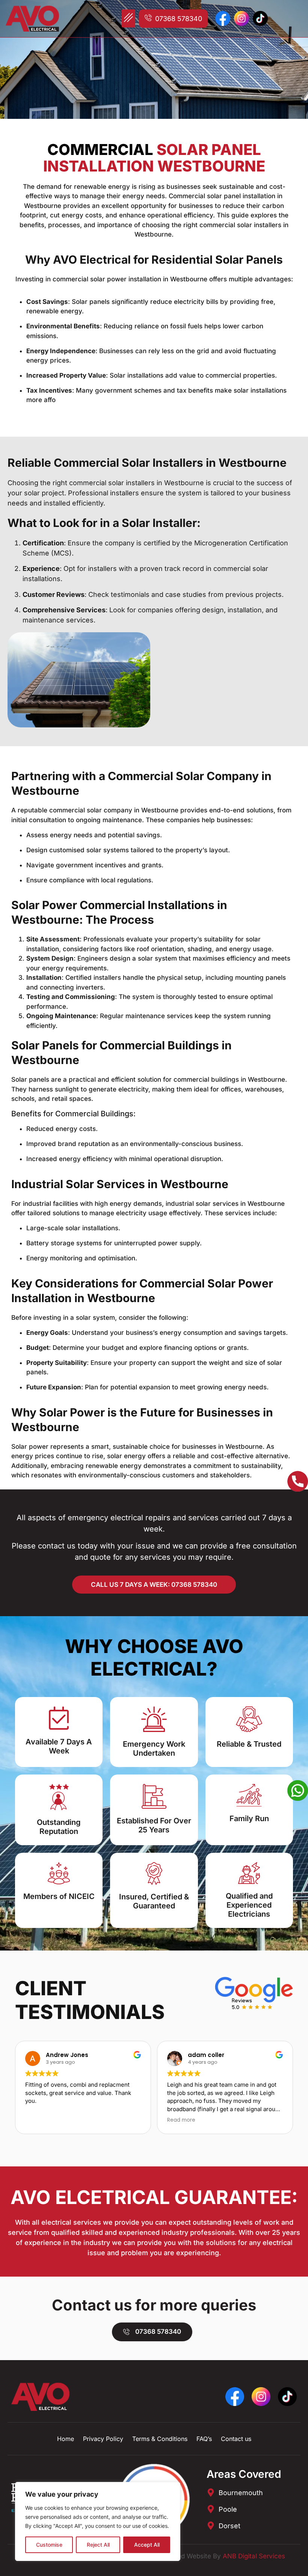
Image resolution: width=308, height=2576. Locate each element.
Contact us (236, 2439)
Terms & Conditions (160, 2439)
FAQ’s (204, 2439)
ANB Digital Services (254, 2556)
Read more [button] (181, 2120)
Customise (49, 2545)
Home (66, 2439)
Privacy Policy (103, 2439)
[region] (98, 2521)
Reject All (98, 2545)
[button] (128, 18)
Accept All (147, 2545)
